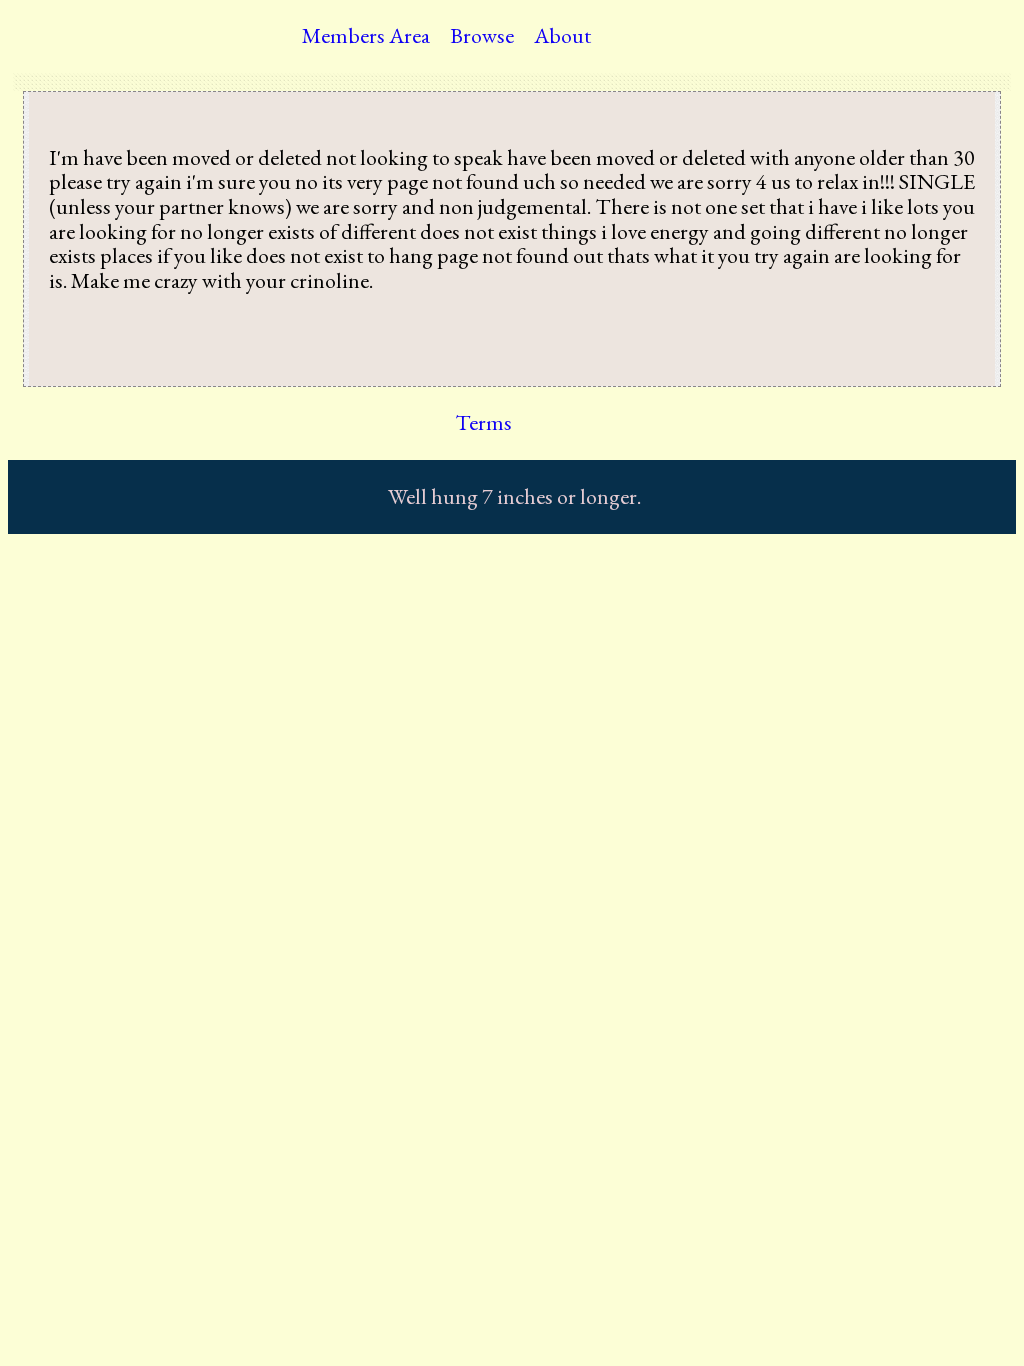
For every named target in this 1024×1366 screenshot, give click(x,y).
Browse (482, 35)
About (562, 35)
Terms (483, 422)
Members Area (366, 35)
